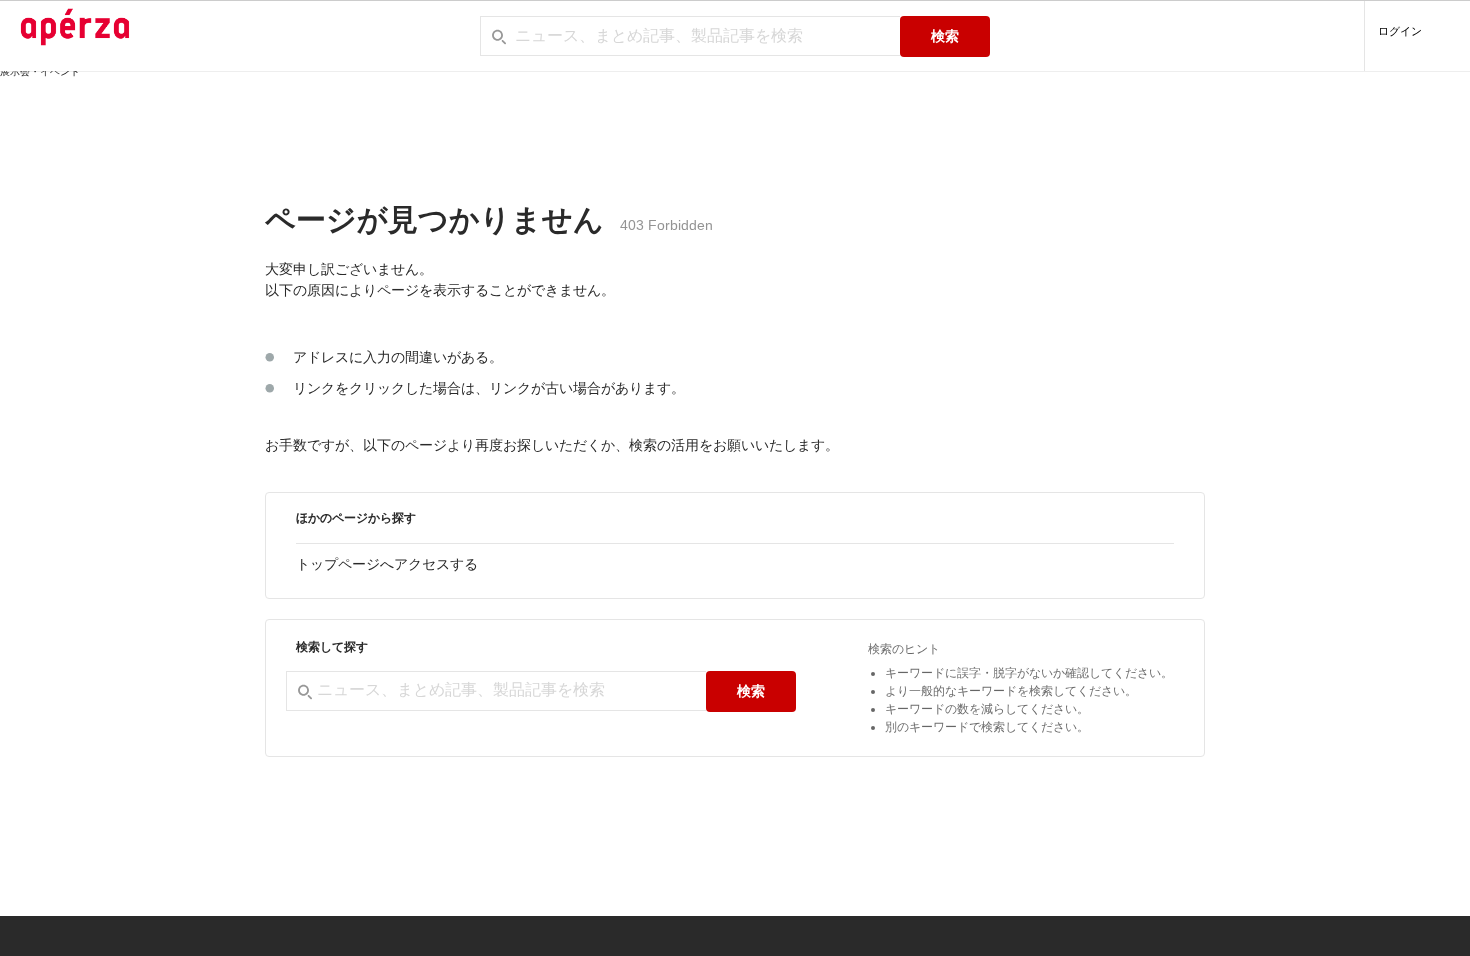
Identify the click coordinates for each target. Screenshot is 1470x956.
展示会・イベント (40, 71)
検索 (945, 36)
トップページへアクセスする (387, 564)
